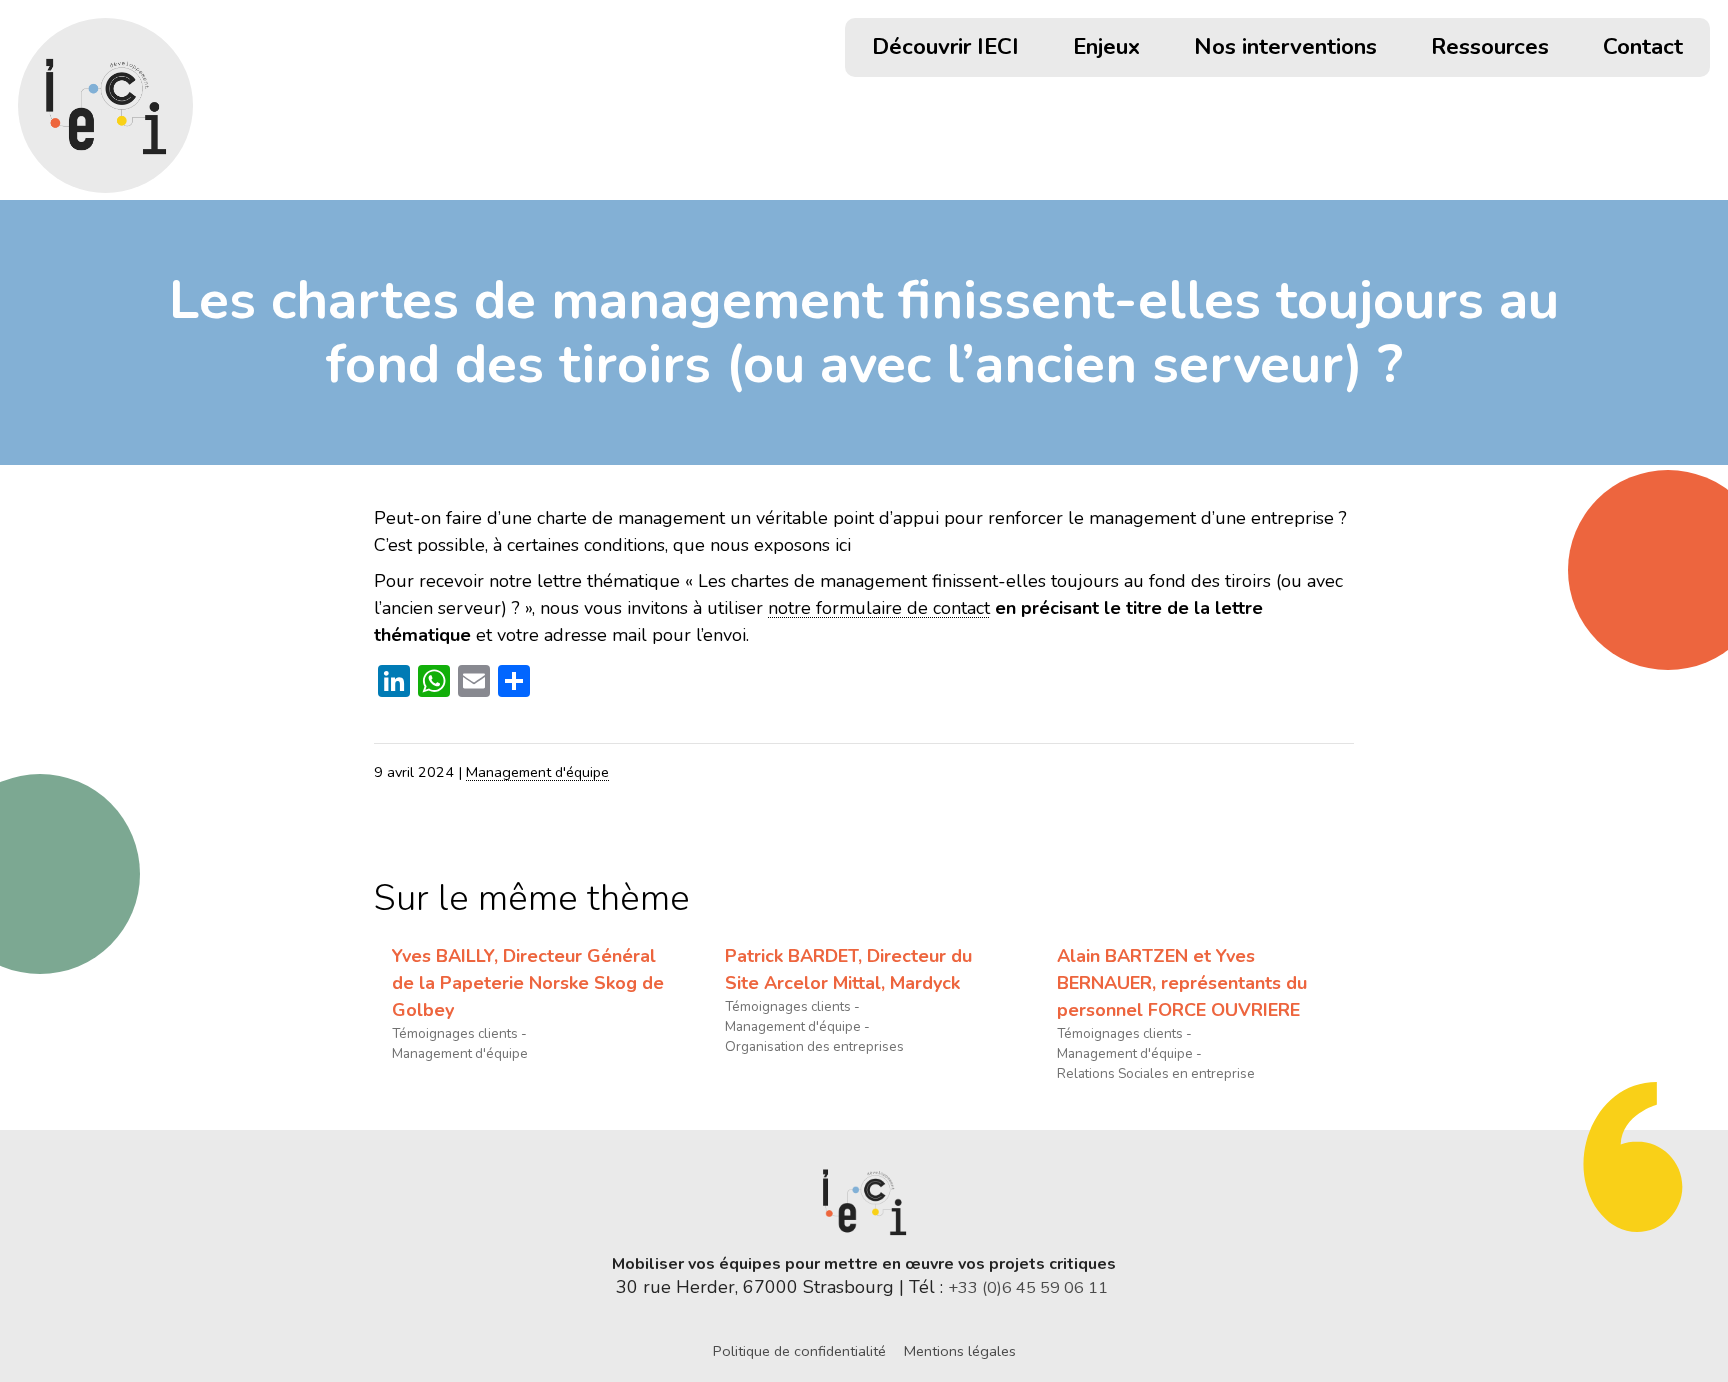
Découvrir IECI (945, 49)
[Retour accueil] (105, 105)
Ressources (1490, 49)
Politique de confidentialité (799, 1351)
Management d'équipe (537, 772)
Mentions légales (960, 1351)
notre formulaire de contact (879, 608)
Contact (1643, 49)
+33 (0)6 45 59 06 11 (1030, 1288)
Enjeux (1106, 49)
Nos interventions (1285, 49)
